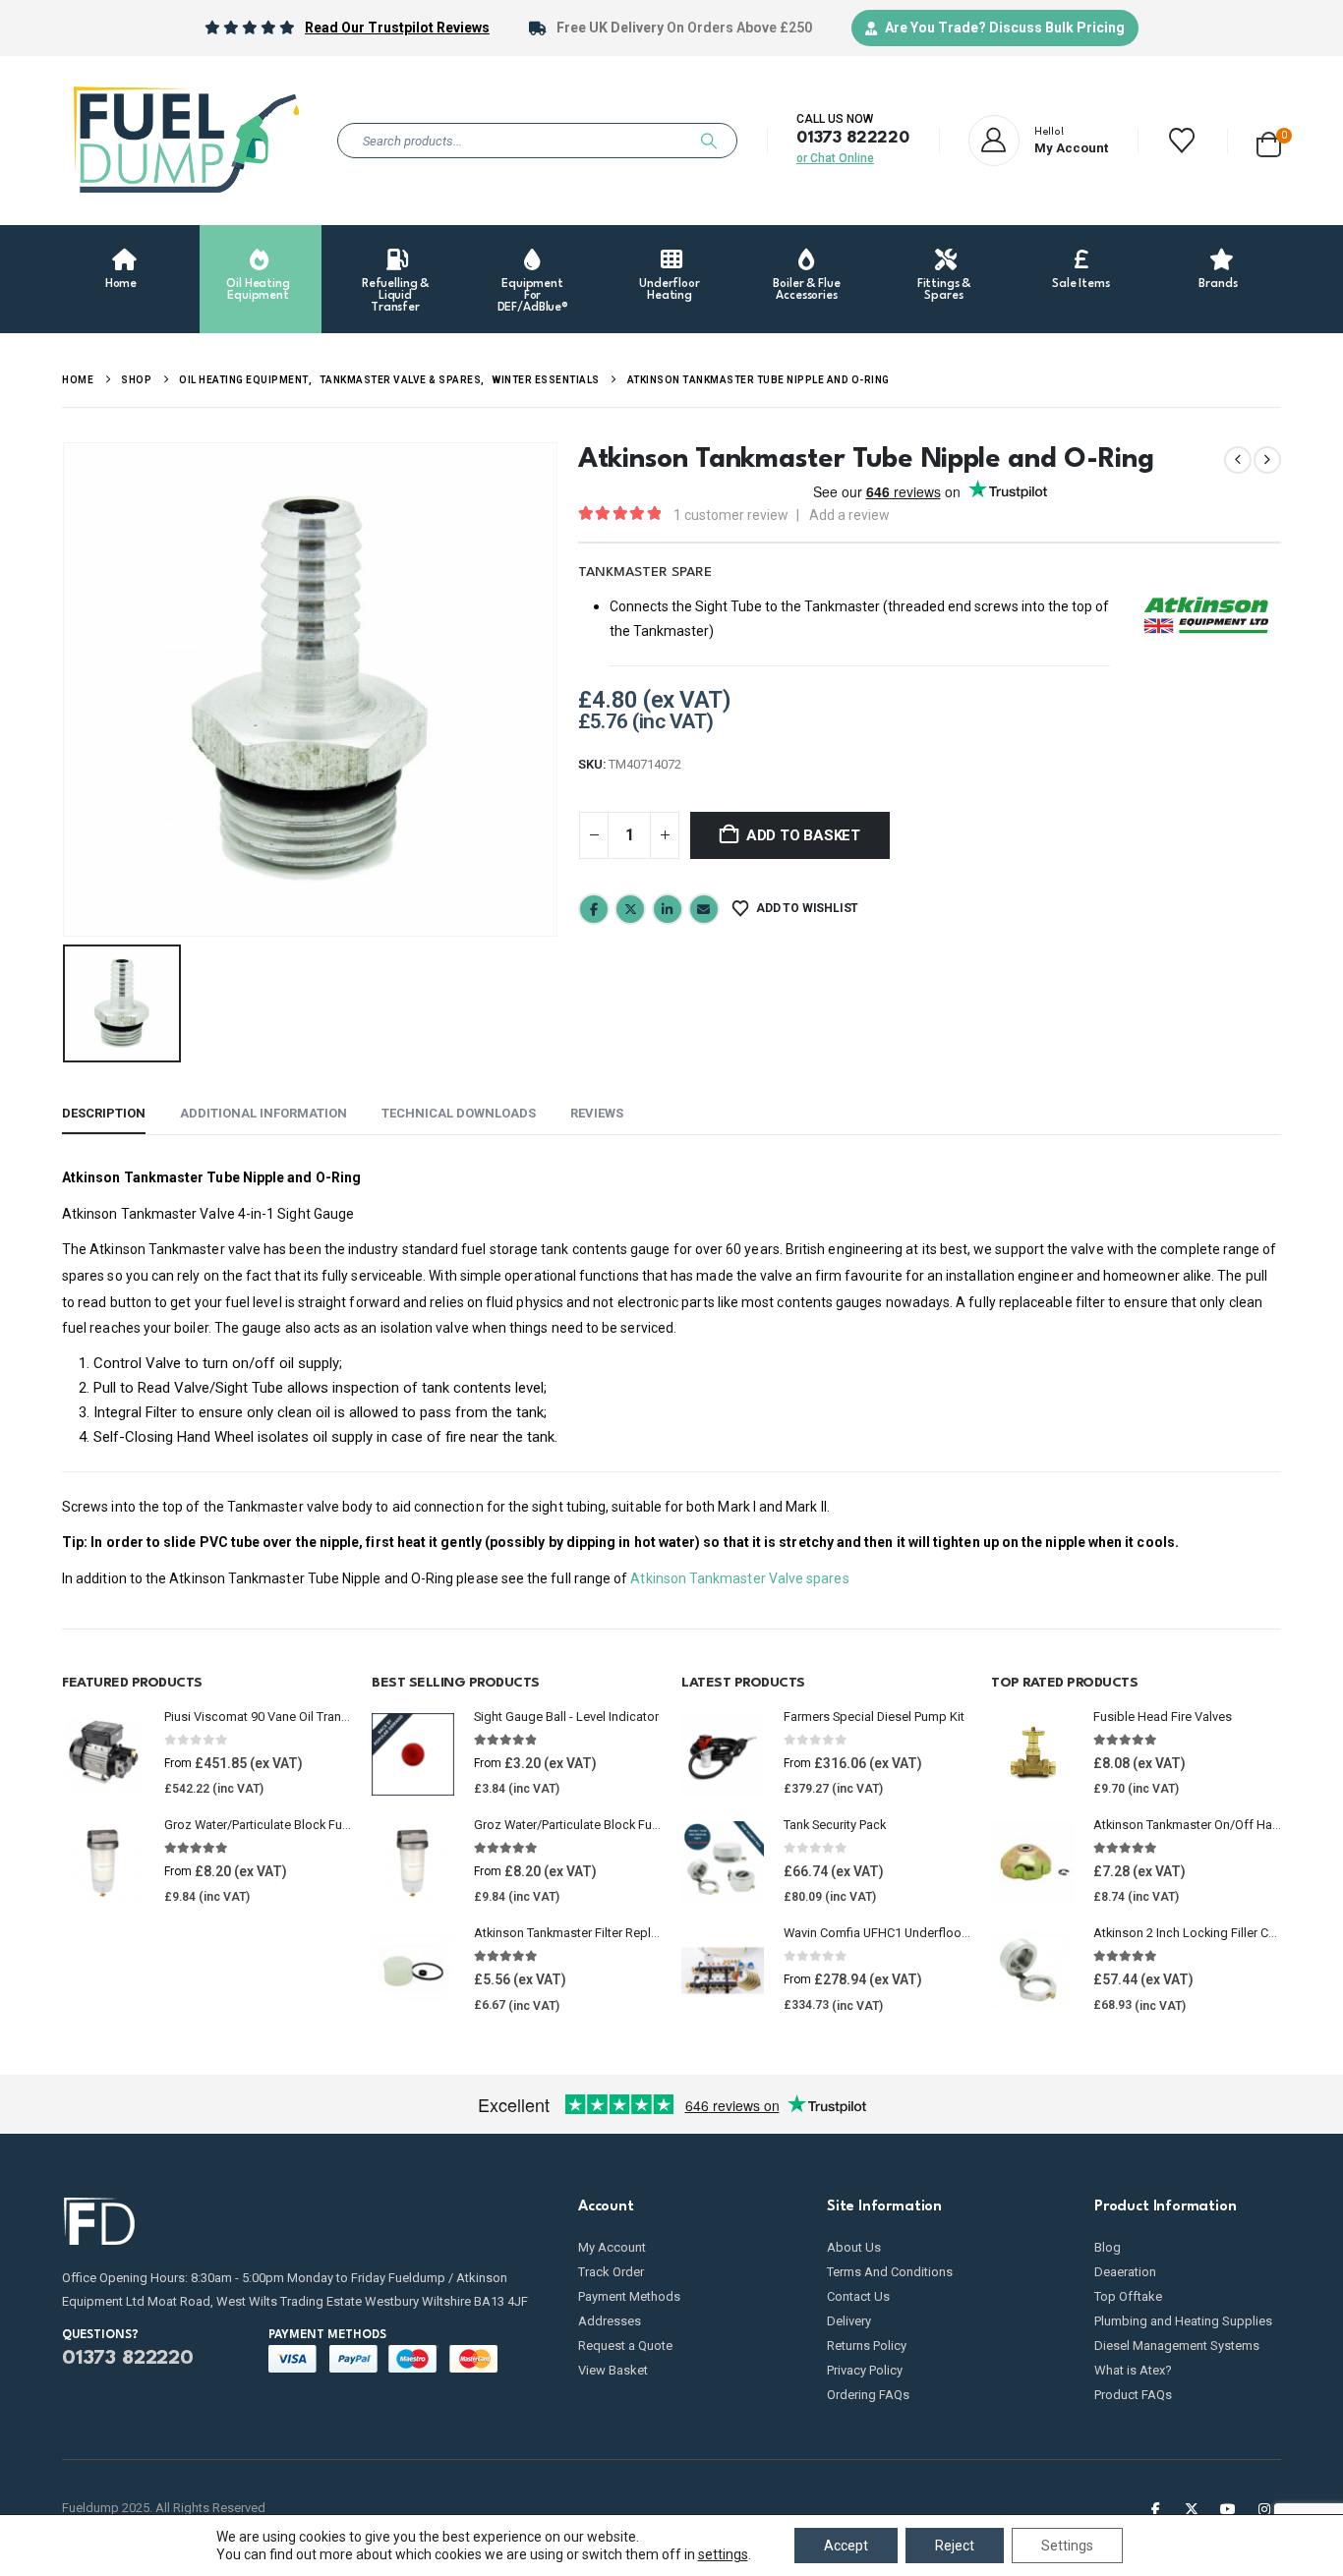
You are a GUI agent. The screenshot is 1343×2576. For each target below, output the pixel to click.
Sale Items (1081, 284)
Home (121, 284)
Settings (1067, 2546)
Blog (1108, 2247)
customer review (730, 515)
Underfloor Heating (670, 290)
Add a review (849, 515)
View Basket (613, 2370)
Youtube (1228, 2508)
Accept (846, 2546)
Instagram (1264, 2508)
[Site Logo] (185, 141)
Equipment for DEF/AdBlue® (533, 296)
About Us (854, 2247)
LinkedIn (668, 909)
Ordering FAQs (868, 2395)
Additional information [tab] (263, 1113)
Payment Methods (629, 2296)
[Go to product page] (103, 1754)
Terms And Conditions (890, 2272)
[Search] (709, 141)
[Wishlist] (1182, 141)
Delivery (849, 2321)
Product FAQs (1133, 2395)
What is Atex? (1133, 2370)
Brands (1218, 284)
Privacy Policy (865, 2370)
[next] (1267, 460)
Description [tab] (104, 1113)
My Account (612, 2247)
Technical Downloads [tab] (459, 1113)
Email (704, 909)
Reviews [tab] (597, 1113)
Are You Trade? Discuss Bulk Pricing (1005, 28)
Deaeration (1125, 2272)
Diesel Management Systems (1177, 2346)
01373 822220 (853, 138)
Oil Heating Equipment (258, 290)
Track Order (611, 2272)
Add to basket (803, 835)
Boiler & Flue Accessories (806, 290)
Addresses (610, 2321)
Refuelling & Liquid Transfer (395, 296)
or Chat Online (835, 158)
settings (723, 2554)
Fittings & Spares (944, 290)
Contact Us (858, 2296)
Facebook (594, 909)
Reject (955, 2546)
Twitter (630, 909)
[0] (1269, 141)
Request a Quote (625, 2346)
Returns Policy (867, 2346)
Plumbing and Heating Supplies (1183, 2321)
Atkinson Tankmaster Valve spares (739, 1578)
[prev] (1238, 460)
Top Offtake (1128, 2296)
